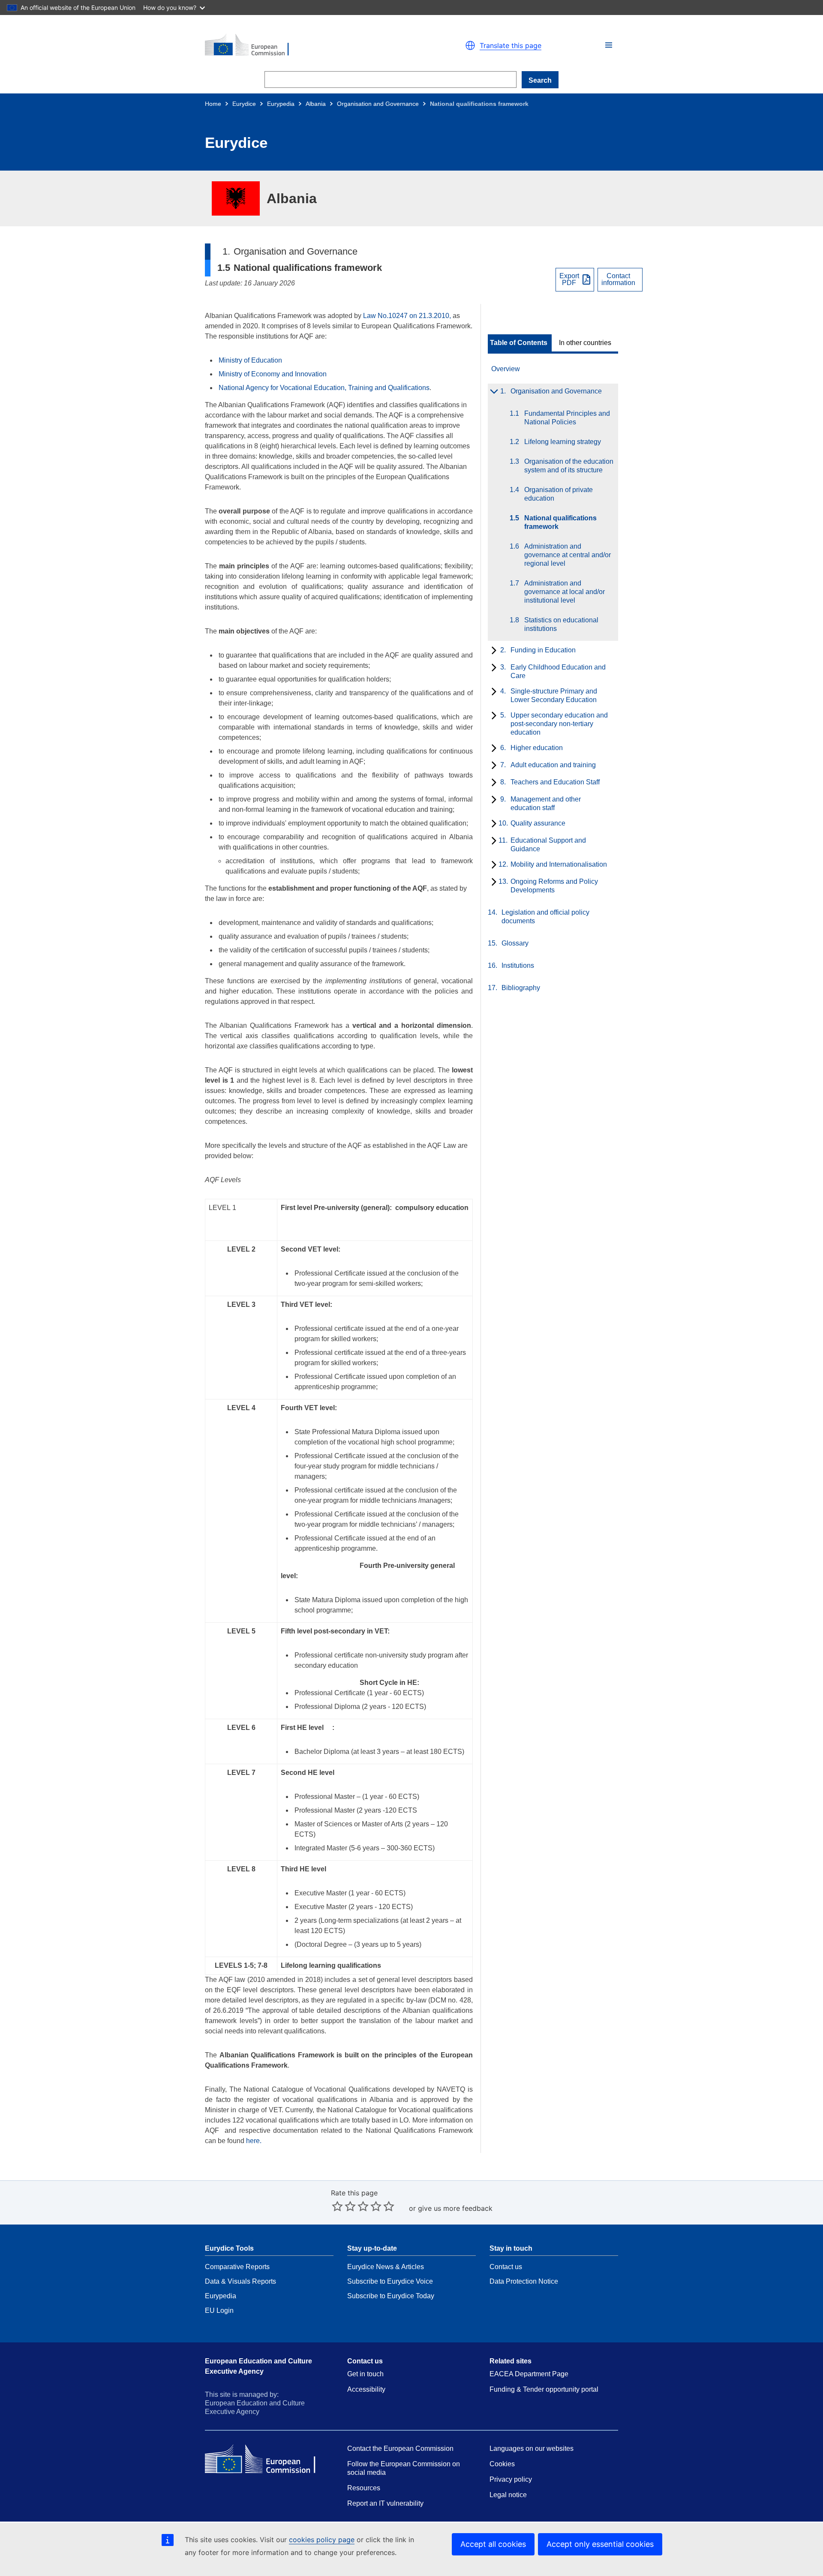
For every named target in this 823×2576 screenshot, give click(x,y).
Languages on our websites (532, 2448)
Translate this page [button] (511, 45)
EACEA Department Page (529, 2374)
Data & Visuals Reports (240, 2281)
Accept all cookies (493, 2544)
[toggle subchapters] (492, 392)
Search (540, 80)
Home (213, 104)
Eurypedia (281, 104)
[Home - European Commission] (304, 45)
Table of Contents (519, 343)
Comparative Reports (237, 2267)
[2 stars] (344, 2206)
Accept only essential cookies (600, 2544)
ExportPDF (569, 279)
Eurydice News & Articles (386, 2267)
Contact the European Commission (400, 2448)
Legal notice (508, 2495)
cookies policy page (322, 2540)
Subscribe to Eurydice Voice (390, 2281)
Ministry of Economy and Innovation (273, 374)
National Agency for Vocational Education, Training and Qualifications (324, 388)
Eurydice (244, 104)
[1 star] (337, 2206)
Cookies (502, 2464)
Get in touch (365, 2374)
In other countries (585, 343)
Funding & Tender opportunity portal (544, 2389)
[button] (609, 45)
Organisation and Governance (378, 104)
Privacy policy (511, 2479)
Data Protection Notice (524, 2281)
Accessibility (366, 2389)
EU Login (219, 2310)
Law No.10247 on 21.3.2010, (407, 316)
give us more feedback (455, 2208)
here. (254, 2141)
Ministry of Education (251, 360)
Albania (316, 104)
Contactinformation (618, 279)
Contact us (506, 2267)
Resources (364, 2488)
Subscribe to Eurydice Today (391, 2296)
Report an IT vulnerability (385, 2503)
